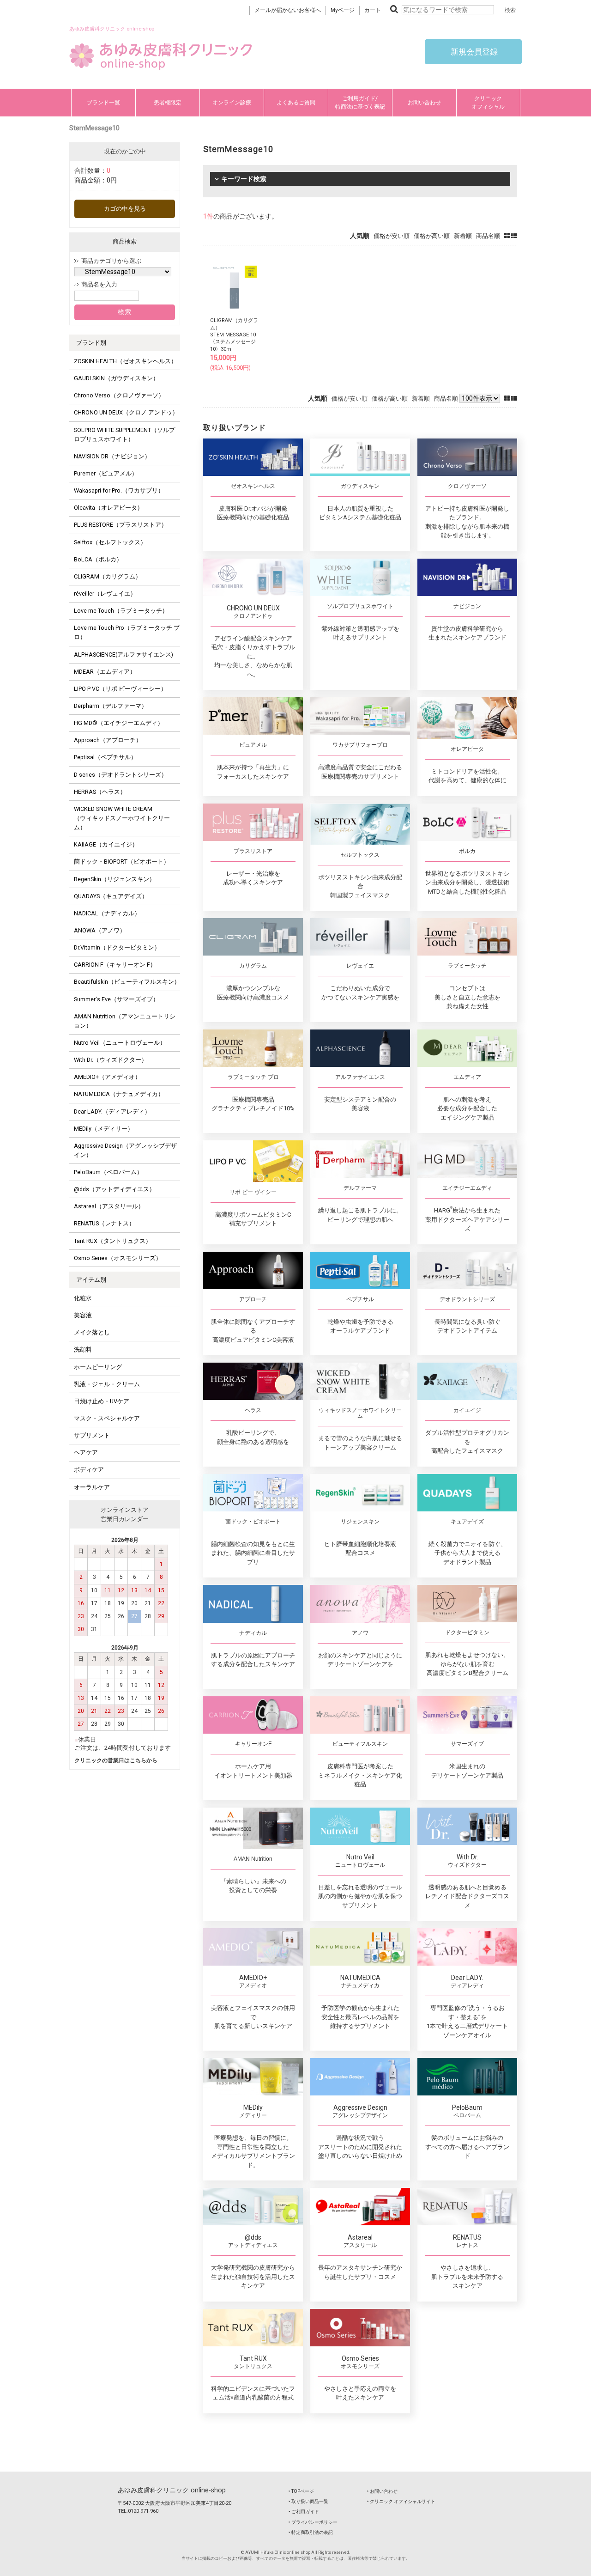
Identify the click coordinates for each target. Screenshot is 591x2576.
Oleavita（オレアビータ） (109, 508)
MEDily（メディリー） (104, 1129)
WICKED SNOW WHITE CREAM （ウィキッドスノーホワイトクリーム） (122, 818)
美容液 (83, 1315)
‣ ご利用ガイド (304, 2512)
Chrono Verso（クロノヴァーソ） (119, 395)
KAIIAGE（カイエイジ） (106, 844)
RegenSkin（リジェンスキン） (115, 879)
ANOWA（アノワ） (100, 930)
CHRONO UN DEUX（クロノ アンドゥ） (126, 412)
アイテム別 (91, 1280)
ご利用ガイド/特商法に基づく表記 (360, 103)
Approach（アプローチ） (108, 740)
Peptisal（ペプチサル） (105, 757)
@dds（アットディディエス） (115, 1189)
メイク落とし (92, 1332)
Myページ (343, 10)
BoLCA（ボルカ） (98, 559)
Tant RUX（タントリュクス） (113, 1241)
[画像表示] (508, 236)
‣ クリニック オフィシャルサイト (401, 2501)
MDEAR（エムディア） (105, 672)
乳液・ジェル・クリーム (107, 1384)
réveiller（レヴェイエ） (105, 594)
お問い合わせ (424, 103)
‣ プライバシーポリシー (313, 2522)
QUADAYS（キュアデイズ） (111, 896)
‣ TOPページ (301, 2491)
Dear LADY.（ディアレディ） (112, 1111)
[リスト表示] (514, 236)
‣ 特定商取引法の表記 (311, 2532)
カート (373, 10)
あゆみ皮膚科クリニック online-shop (172, 2490)
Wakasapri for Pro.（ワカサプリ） (119, 490)
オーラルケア (92, 1487)
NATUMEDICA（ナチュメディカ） (119, 1094)
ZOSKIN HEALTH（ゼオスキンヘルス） (125, 361)
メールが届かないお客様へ (288, 10)
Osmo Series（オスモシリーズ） (118, 1258)
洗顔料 (83, 1349)
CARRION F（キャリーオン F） (115, 965)
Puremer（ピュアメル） (106, 473)
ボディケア (89, 1470)
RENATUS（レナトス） (104, 1223)
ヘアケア (86, 1452)
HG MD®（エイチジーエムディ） (119, 723)
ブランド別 (91, 343)
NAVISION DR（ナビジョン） (112, 456)
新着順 (463, 236)
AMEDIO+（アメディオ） (107, 1077)
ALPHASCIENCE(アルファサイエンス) (124, 655)
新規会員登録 (473, 52)
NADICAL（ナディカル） (107, 913)
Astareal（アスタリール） (109, 1206)
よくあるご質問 (296, 103)
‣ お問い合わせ (382, 2491)
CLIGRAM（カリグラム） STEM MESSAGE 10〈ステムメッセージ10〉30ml (234, 335)
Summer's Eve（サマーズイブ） (116, 999)
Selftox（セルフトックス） (110, 542)
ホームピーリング (98, 1367)
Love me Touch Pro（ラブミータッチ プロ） (127, 632)
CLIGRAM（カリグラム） (108, 576)
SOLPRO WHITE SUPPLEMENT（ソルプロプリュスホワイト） (124, 435)
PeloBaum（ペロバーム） (108, 1172)
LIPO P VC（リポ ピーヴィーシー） (120, 689)
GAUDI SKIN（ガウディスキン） (116, 378)
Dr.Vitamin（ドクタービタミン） (117, 947)
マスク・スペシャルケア (107, 1418)
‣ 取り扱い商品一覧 (308, 2501)
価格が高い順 (432, 236)
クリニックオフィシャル (488, 103)
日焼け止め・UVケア (102, 1401)
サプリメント (92, 1435)
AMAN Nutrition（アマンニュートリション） (125, 1021)
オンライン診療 (232, 103)
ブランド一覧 (103, 103)
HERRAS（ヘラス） (100, 792)
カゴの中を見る (125, 209)
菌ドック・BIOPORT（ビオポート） (122, 862)
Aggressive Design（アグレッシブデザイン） (125, 1150)
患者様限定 (168, 103)
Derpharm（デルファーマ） (111, 706)
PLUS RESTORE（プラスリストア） (121, 525)
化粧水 (83, 1298)
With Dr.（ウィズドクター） (111, 1060)
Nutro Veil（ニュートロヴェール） (120, 1043)
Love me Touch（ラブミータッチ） (121, 611)
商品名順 (488, 236)
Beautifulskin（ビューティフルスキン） (127, 982)
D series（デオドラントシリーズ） (121, 775)
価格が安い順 (392, 236)
